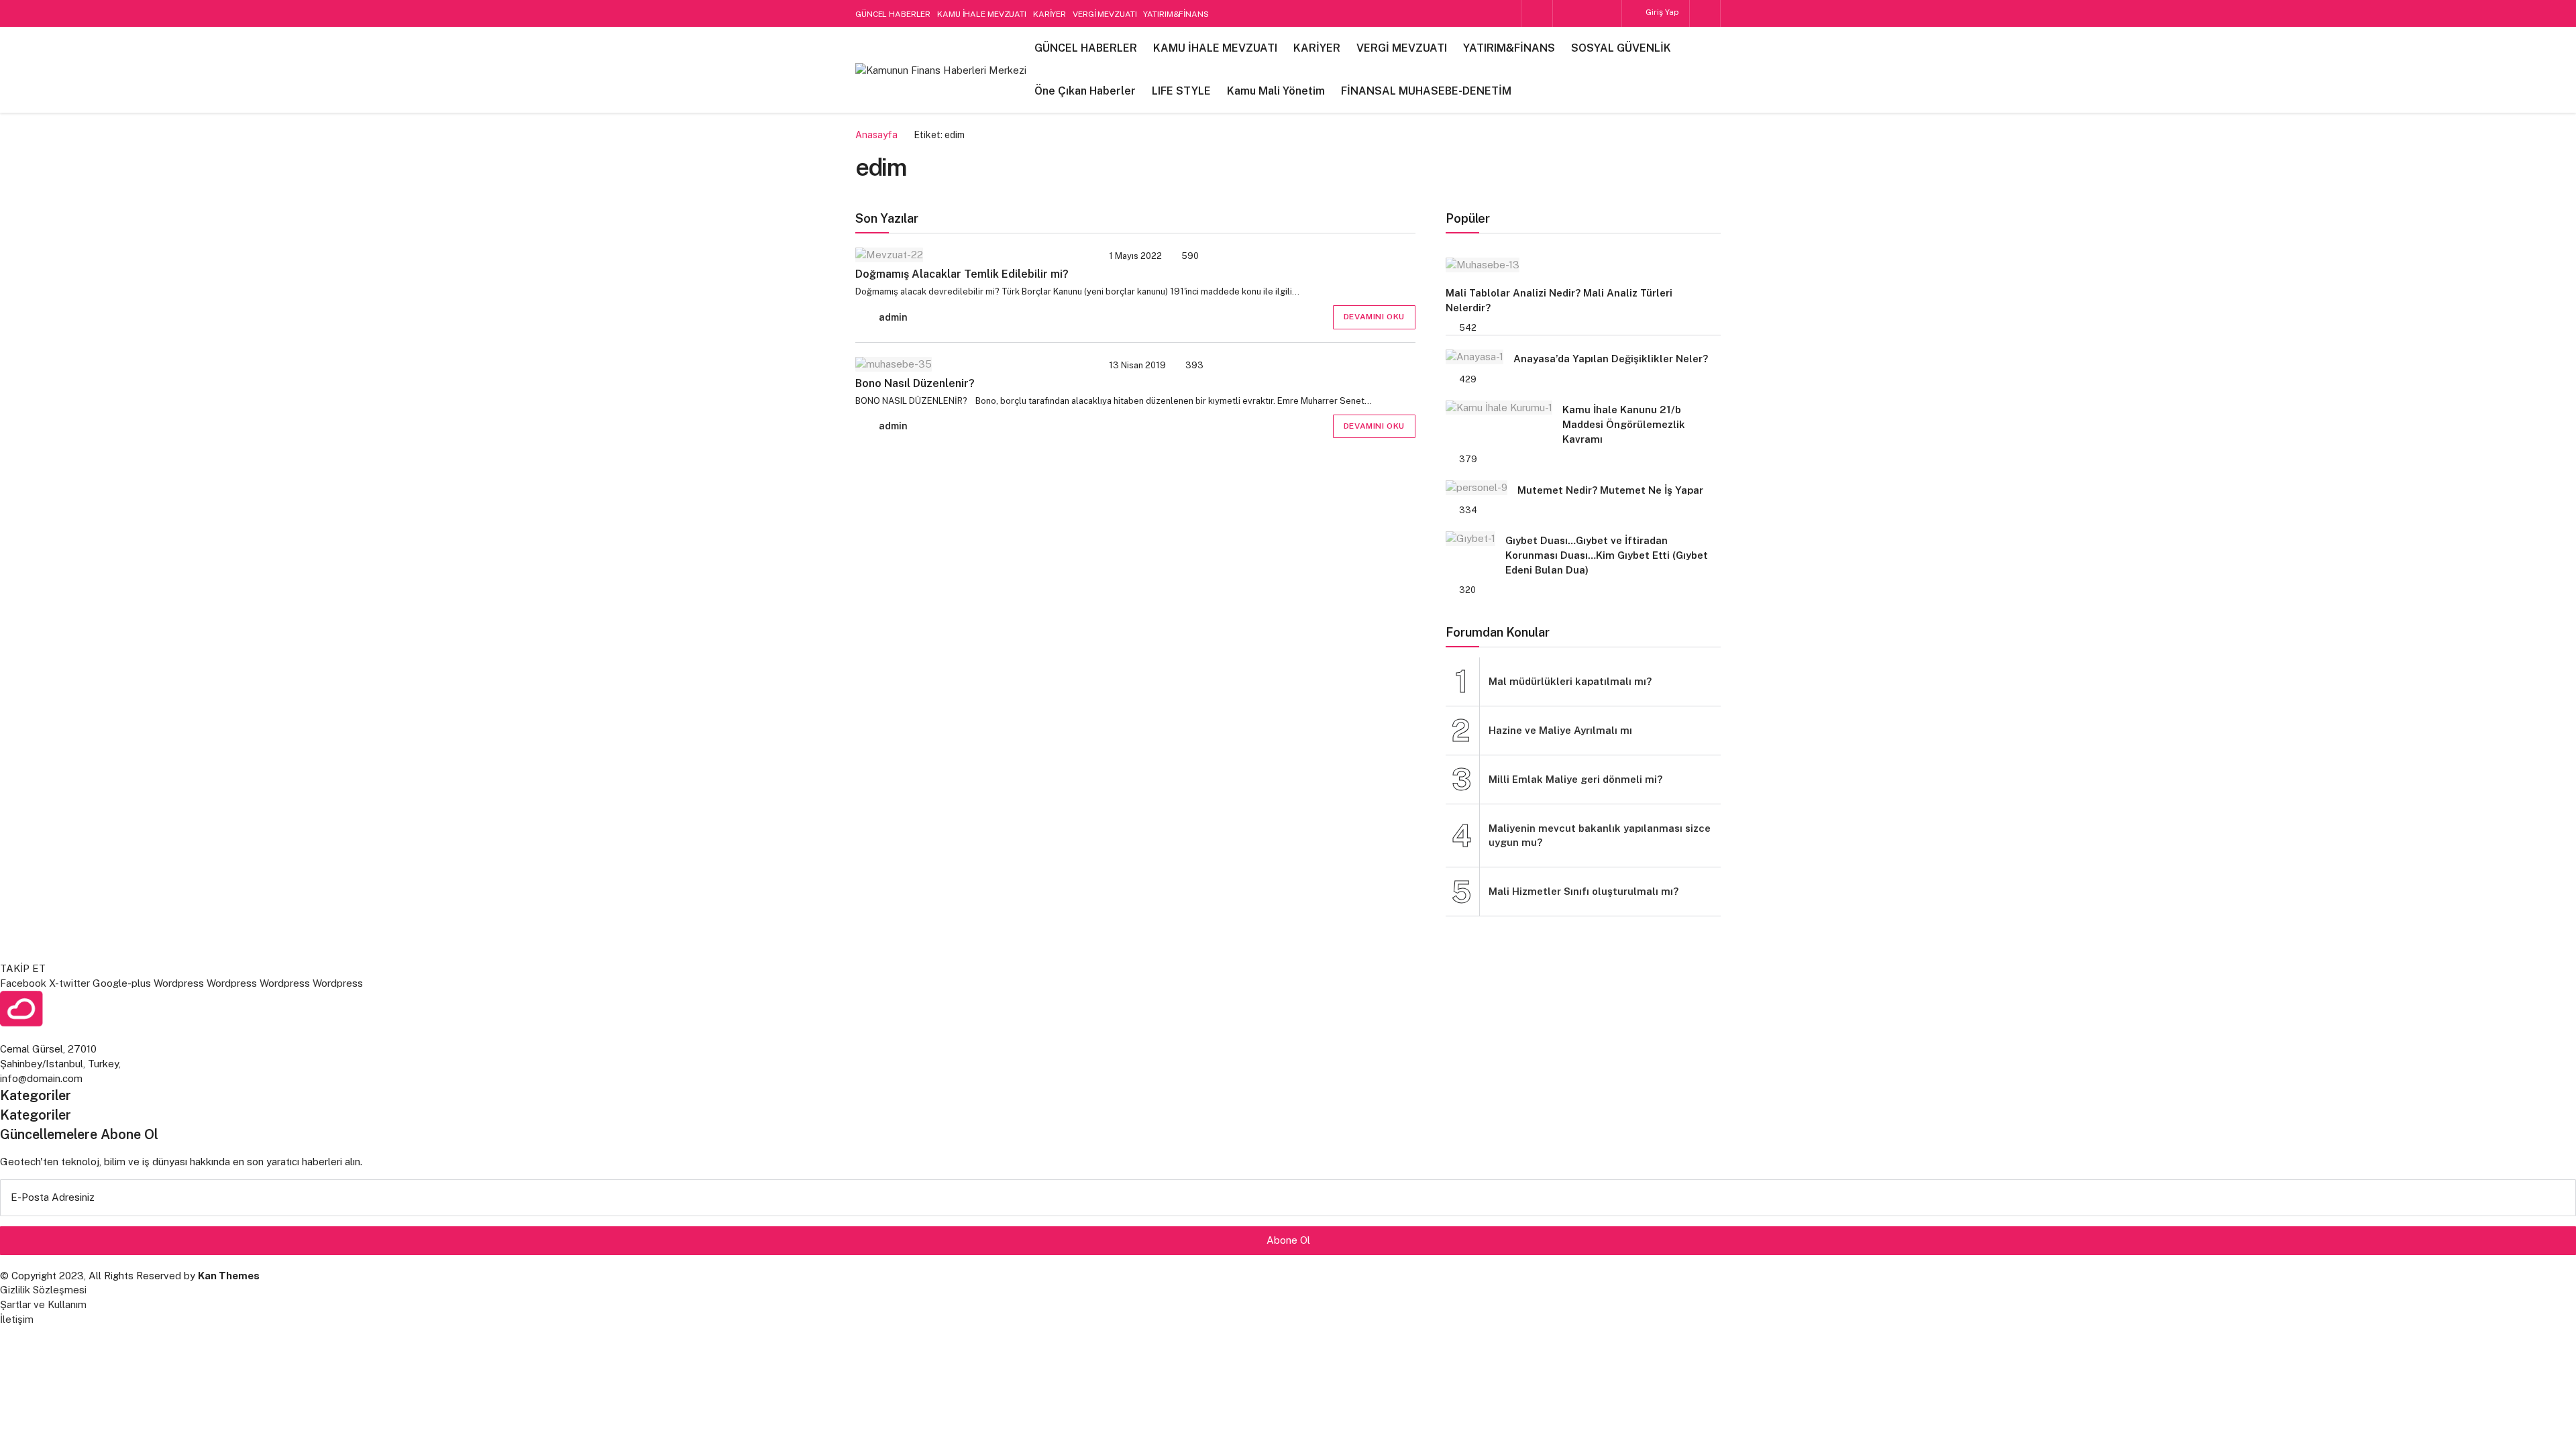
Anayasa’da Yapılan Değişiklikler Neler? (1611, 359)
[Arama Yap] (1537, 14)
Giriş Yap (1661, 12)
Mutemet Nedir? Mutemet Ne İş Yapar (1610, 490)
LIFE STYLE (1181, 91)
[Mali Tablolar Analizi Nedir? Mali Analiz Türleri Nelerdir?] (1576, 265)
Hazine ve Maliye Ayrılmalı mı (1560, 730)
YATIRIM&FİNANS (1176, 14)
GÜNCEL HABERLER (893, 14)
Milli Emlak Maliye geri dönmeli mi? (1575, 779)
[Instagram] (1587, 13)
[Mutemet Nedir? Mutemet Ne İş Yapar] (1477, 487)
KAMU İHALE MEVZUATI (982, 14)
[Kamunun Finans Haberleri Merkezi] (941, 69)
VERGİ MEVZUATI (1105, 14)
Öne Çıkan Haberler (1085, 91)
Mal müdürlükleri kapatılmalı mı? (1570, 681)
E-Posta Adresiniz (53, 1197)
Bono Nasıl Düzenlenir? (915, 383)
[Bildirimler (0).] (1705, 13)
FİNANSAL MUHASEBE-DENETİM (1426, 91)
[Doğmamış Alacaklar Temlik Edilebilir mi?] (968, 255)
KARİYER (1050, 14)
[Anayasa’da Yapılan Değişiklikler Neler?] (1474, 357)
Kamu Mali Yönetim (1276, 91)
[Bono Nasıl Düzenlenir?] (968, 364)
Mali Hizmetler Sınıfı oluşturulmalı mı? (1584, 891)
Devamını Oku (1374, 317)
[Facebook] (1564, 13)
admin (893, 317)
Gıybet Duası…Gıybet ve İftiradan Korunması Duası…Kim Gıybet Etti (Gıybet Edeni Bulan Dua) (1607, 555)
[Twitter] (1610, 13)
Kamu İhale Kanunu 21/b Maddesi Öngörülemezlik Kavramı (1624, 424)
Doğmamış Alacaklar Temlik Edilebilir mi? (962, 274)
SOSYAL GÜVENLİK (1621, 48)
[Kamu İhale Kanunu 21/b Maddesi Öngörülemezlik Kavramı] (1499, 407)
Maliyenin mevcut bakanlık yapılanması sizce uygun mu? (1600, 836)
